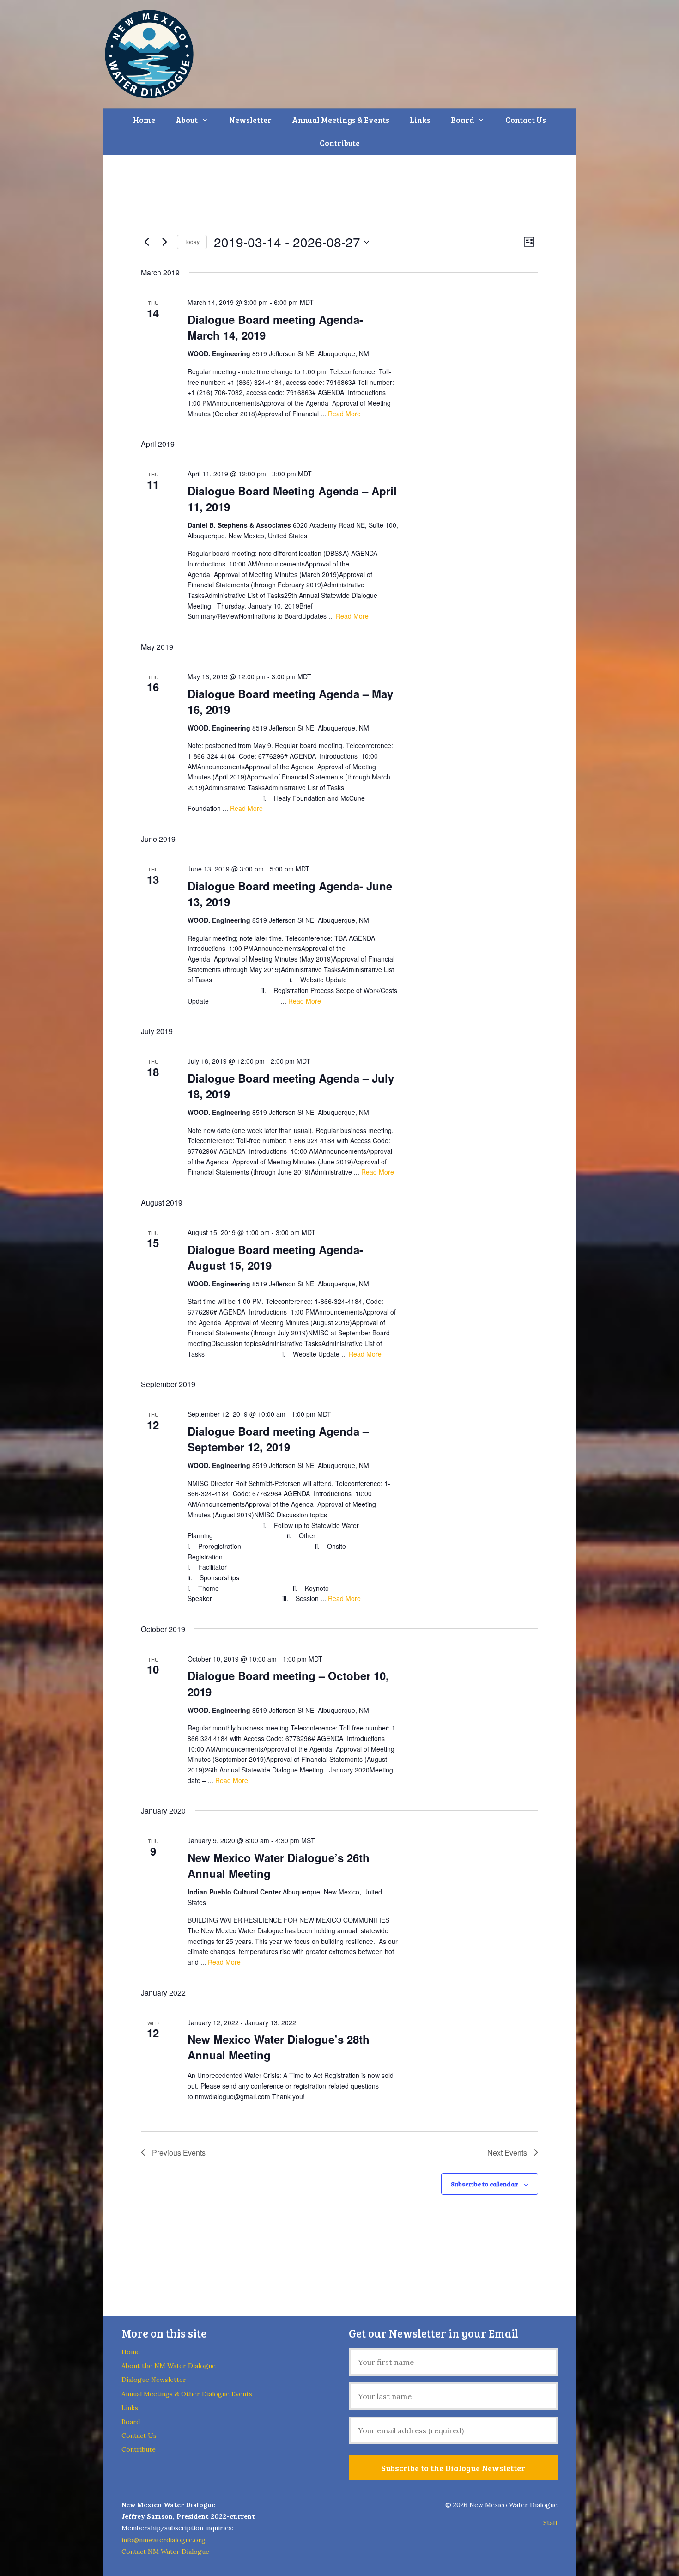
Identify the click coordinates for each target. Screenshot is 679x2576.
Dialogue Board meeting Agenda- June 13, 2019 (290, 894)
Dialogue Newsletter (154, 2380)
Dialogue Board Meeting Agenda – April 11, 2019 (292, 499)
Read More (344, 414)
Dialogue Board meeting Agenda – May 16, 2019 (290, 701)
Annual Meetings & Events (341, 120)
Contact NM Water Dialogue (165, 2552)
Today (192, 241)
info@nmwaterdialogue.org (164, 2540)
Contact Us (526, 120)
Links (420, 120)
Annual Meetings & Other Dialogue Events (187, 2394)
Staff (550, 2523)
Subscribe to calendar (485, 2184)
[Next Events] (164, 242)
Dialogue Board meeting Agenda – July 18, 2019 (291, 1086)
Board (462, 120)
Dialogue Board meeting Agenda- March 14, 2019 (275, 327)
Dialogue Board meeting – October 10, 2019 (288, 1683)
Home (144, 120)
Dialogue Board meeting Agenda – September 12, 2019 (278, 1439)
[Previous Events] (146, 242)
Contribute (340, 143)
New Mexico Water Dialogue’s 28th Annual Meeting (279, 2047)
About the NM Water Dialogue (169, 2366)
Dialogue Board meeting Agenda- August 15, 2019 (275, 1257)
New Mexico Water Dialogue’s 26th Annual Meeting (279, 1865)
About (187, 120)
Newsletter (250, 120)
